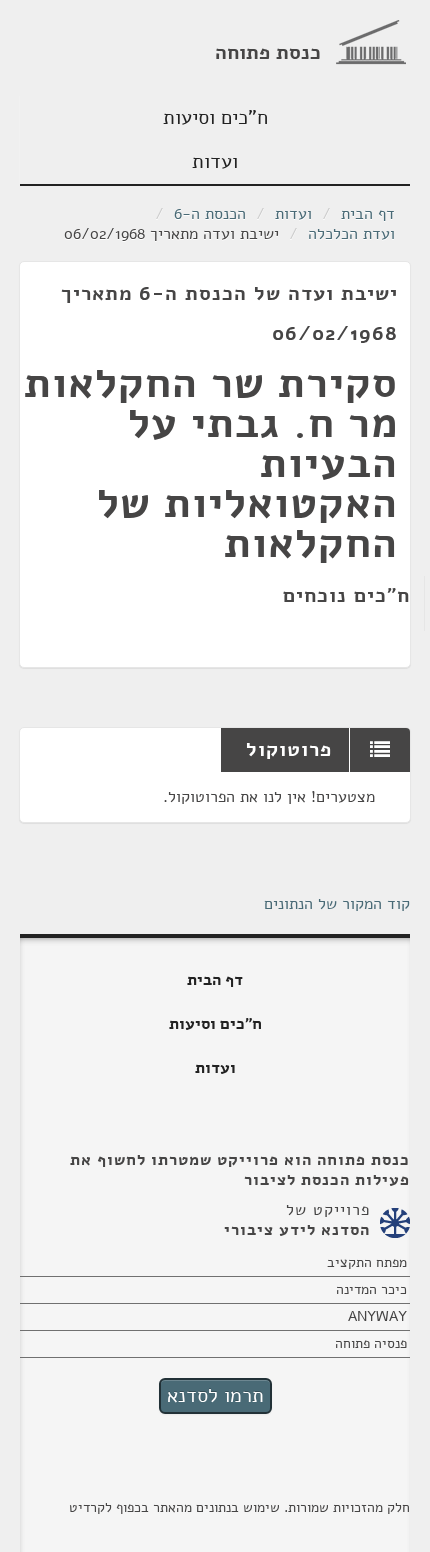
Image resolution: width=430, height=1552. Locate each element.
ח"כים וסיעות (215, 117)
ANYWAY (377, 1316)
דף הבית (368, 214)
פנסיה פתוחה (371, 1343)
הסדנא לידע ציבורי (297, 1230)
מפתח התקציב (367, 1262)
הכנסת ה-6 (210, 214)
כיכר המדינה (371, 1289)
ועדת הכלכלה (351, 234)
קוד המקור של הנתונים (337, 904)
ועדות (215, 161)
